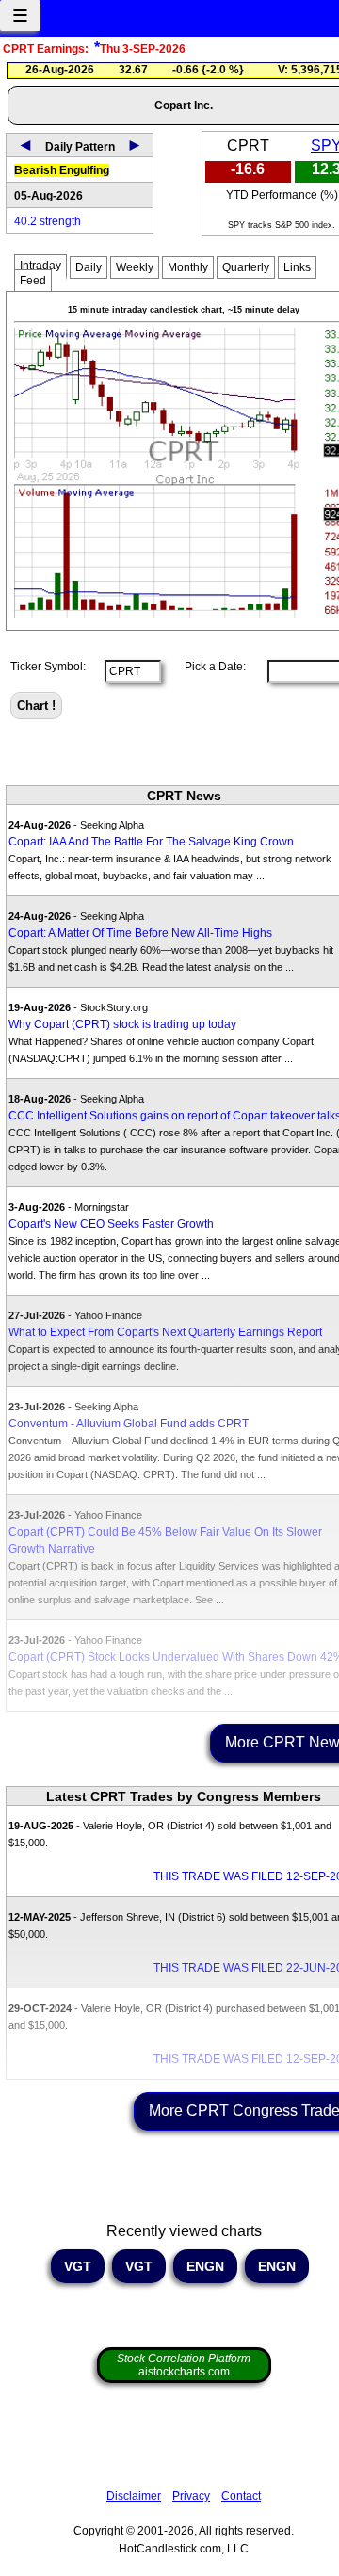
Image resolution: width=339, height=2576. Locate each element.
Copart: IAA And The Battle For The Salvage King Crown (151, 842)
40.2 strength (48, 221)
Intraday (40, 266)
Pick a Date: (210, 667)
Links (297, 267)
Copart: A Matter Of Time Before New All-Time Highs (140, 933)
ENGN (205, 2266)
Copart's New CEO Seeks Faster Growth (111, 1224)
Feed (33, 281)
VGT (78, 2266)
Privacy (191, 2496)
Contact (241, 2496)
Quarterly (246, 267)
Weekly (135, 267)
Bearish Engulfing (62, 170)
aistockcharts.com (184, 2365)
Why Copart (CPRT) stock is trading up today (122, 1024)
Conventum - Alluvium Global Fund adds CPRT (129, 1424)
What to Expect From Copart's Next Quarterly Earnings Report (165, 1332)
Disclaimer (134, 2496)
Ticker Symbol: (48, 667)
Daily (89, 267)
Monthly (188, 267)
